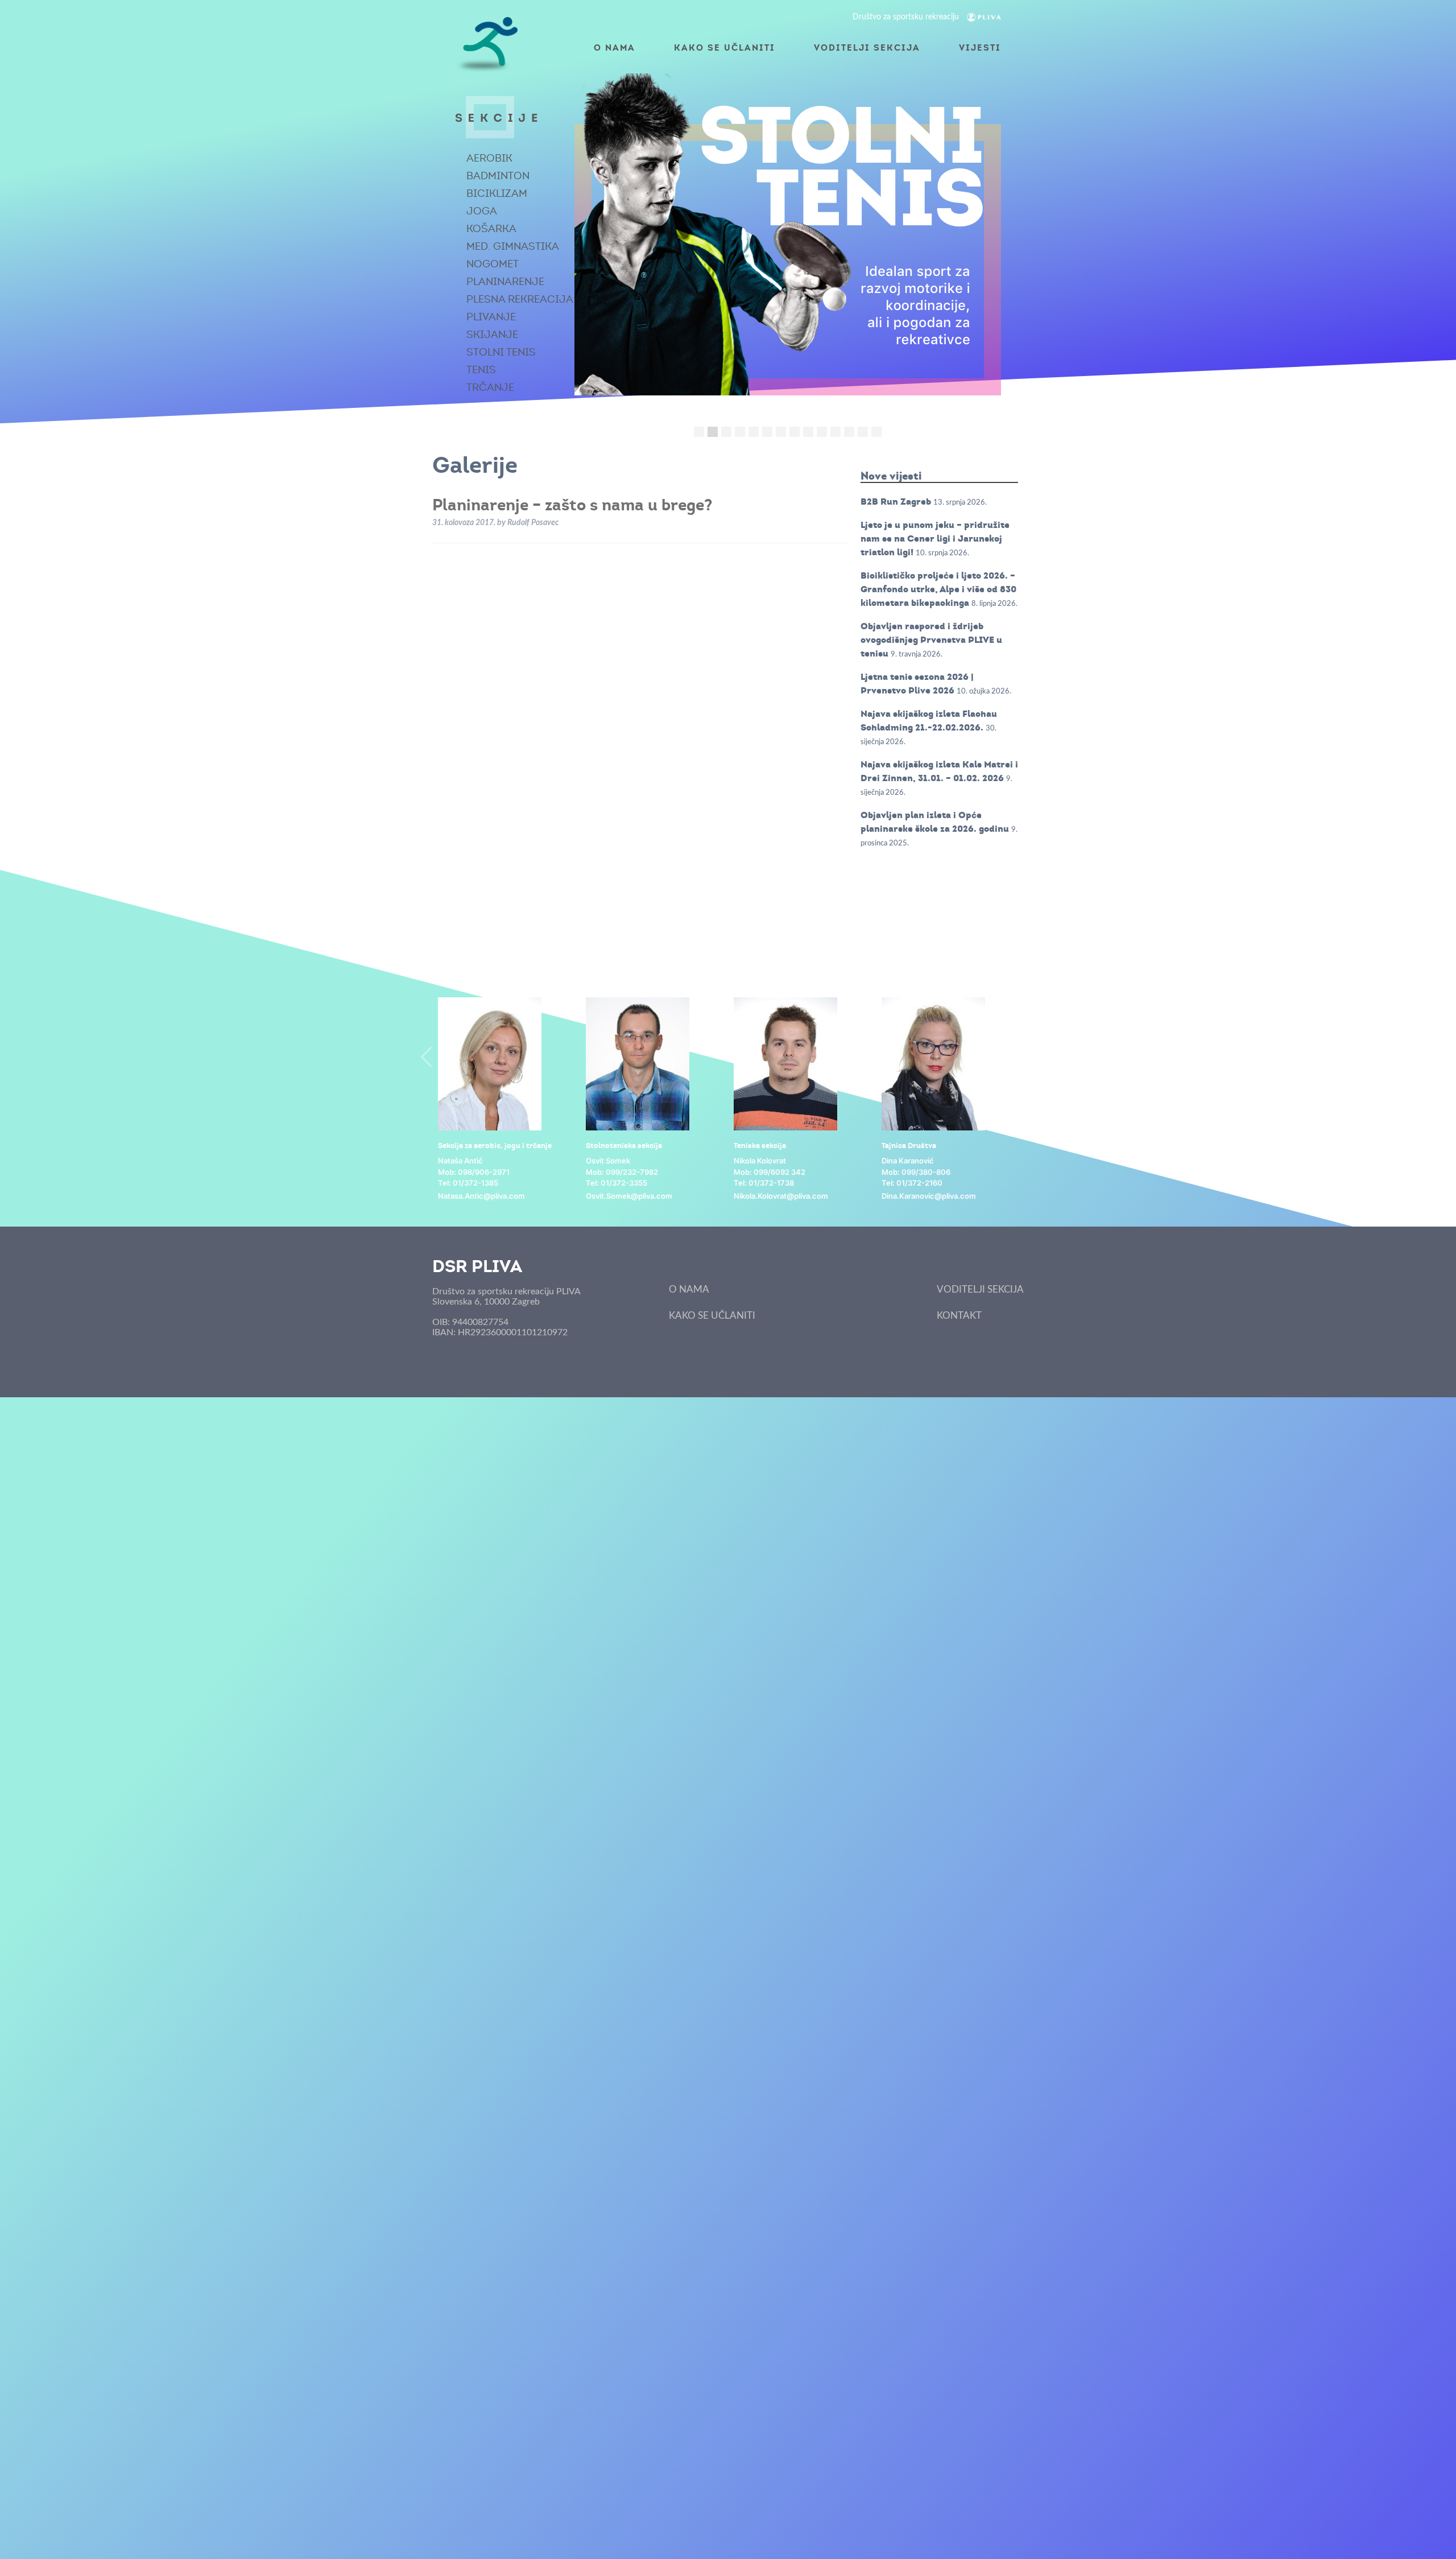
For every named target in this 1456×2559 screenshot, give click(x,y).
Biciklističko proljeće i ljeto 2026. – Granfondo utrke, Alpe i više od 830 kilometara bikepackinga (938, 589)
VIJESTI (980, 48)
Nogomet (493, 264)
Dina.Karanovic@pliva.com (929, 1196)
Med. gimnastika (513, 246)
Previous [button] (427, 1057)
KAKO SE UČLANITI (725, 48)
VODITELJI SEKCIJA (867, 48)
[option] (506, 1100)
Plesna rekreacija (520, 299)
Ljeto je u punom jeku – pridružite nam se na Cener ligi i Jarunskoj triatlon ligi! (935, 538)
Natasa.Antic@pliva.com (481, 1196)
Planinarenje (505, 282)
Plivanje (491, 317)
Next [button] (1029, 1057)
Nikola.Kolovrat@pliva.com (781, 1196)
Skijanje (492, 335)
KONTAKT (959, 1316)
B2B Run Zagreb (896, 502)
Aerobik (489, 158)
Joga (482, 211)
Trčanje (490, 387)
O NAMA (615, 48)
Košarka (491, 229)
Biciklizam (497, 193)
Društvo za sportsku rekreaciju (907, 17)
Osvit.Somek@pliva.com (629, 1196)
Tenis (481, 370)
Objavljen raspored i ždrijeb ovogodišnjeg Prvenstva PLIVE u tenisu (931, 640)
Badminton (498, 176)
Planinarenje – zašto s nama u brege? (572, 505)
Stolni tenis (501, 352)
